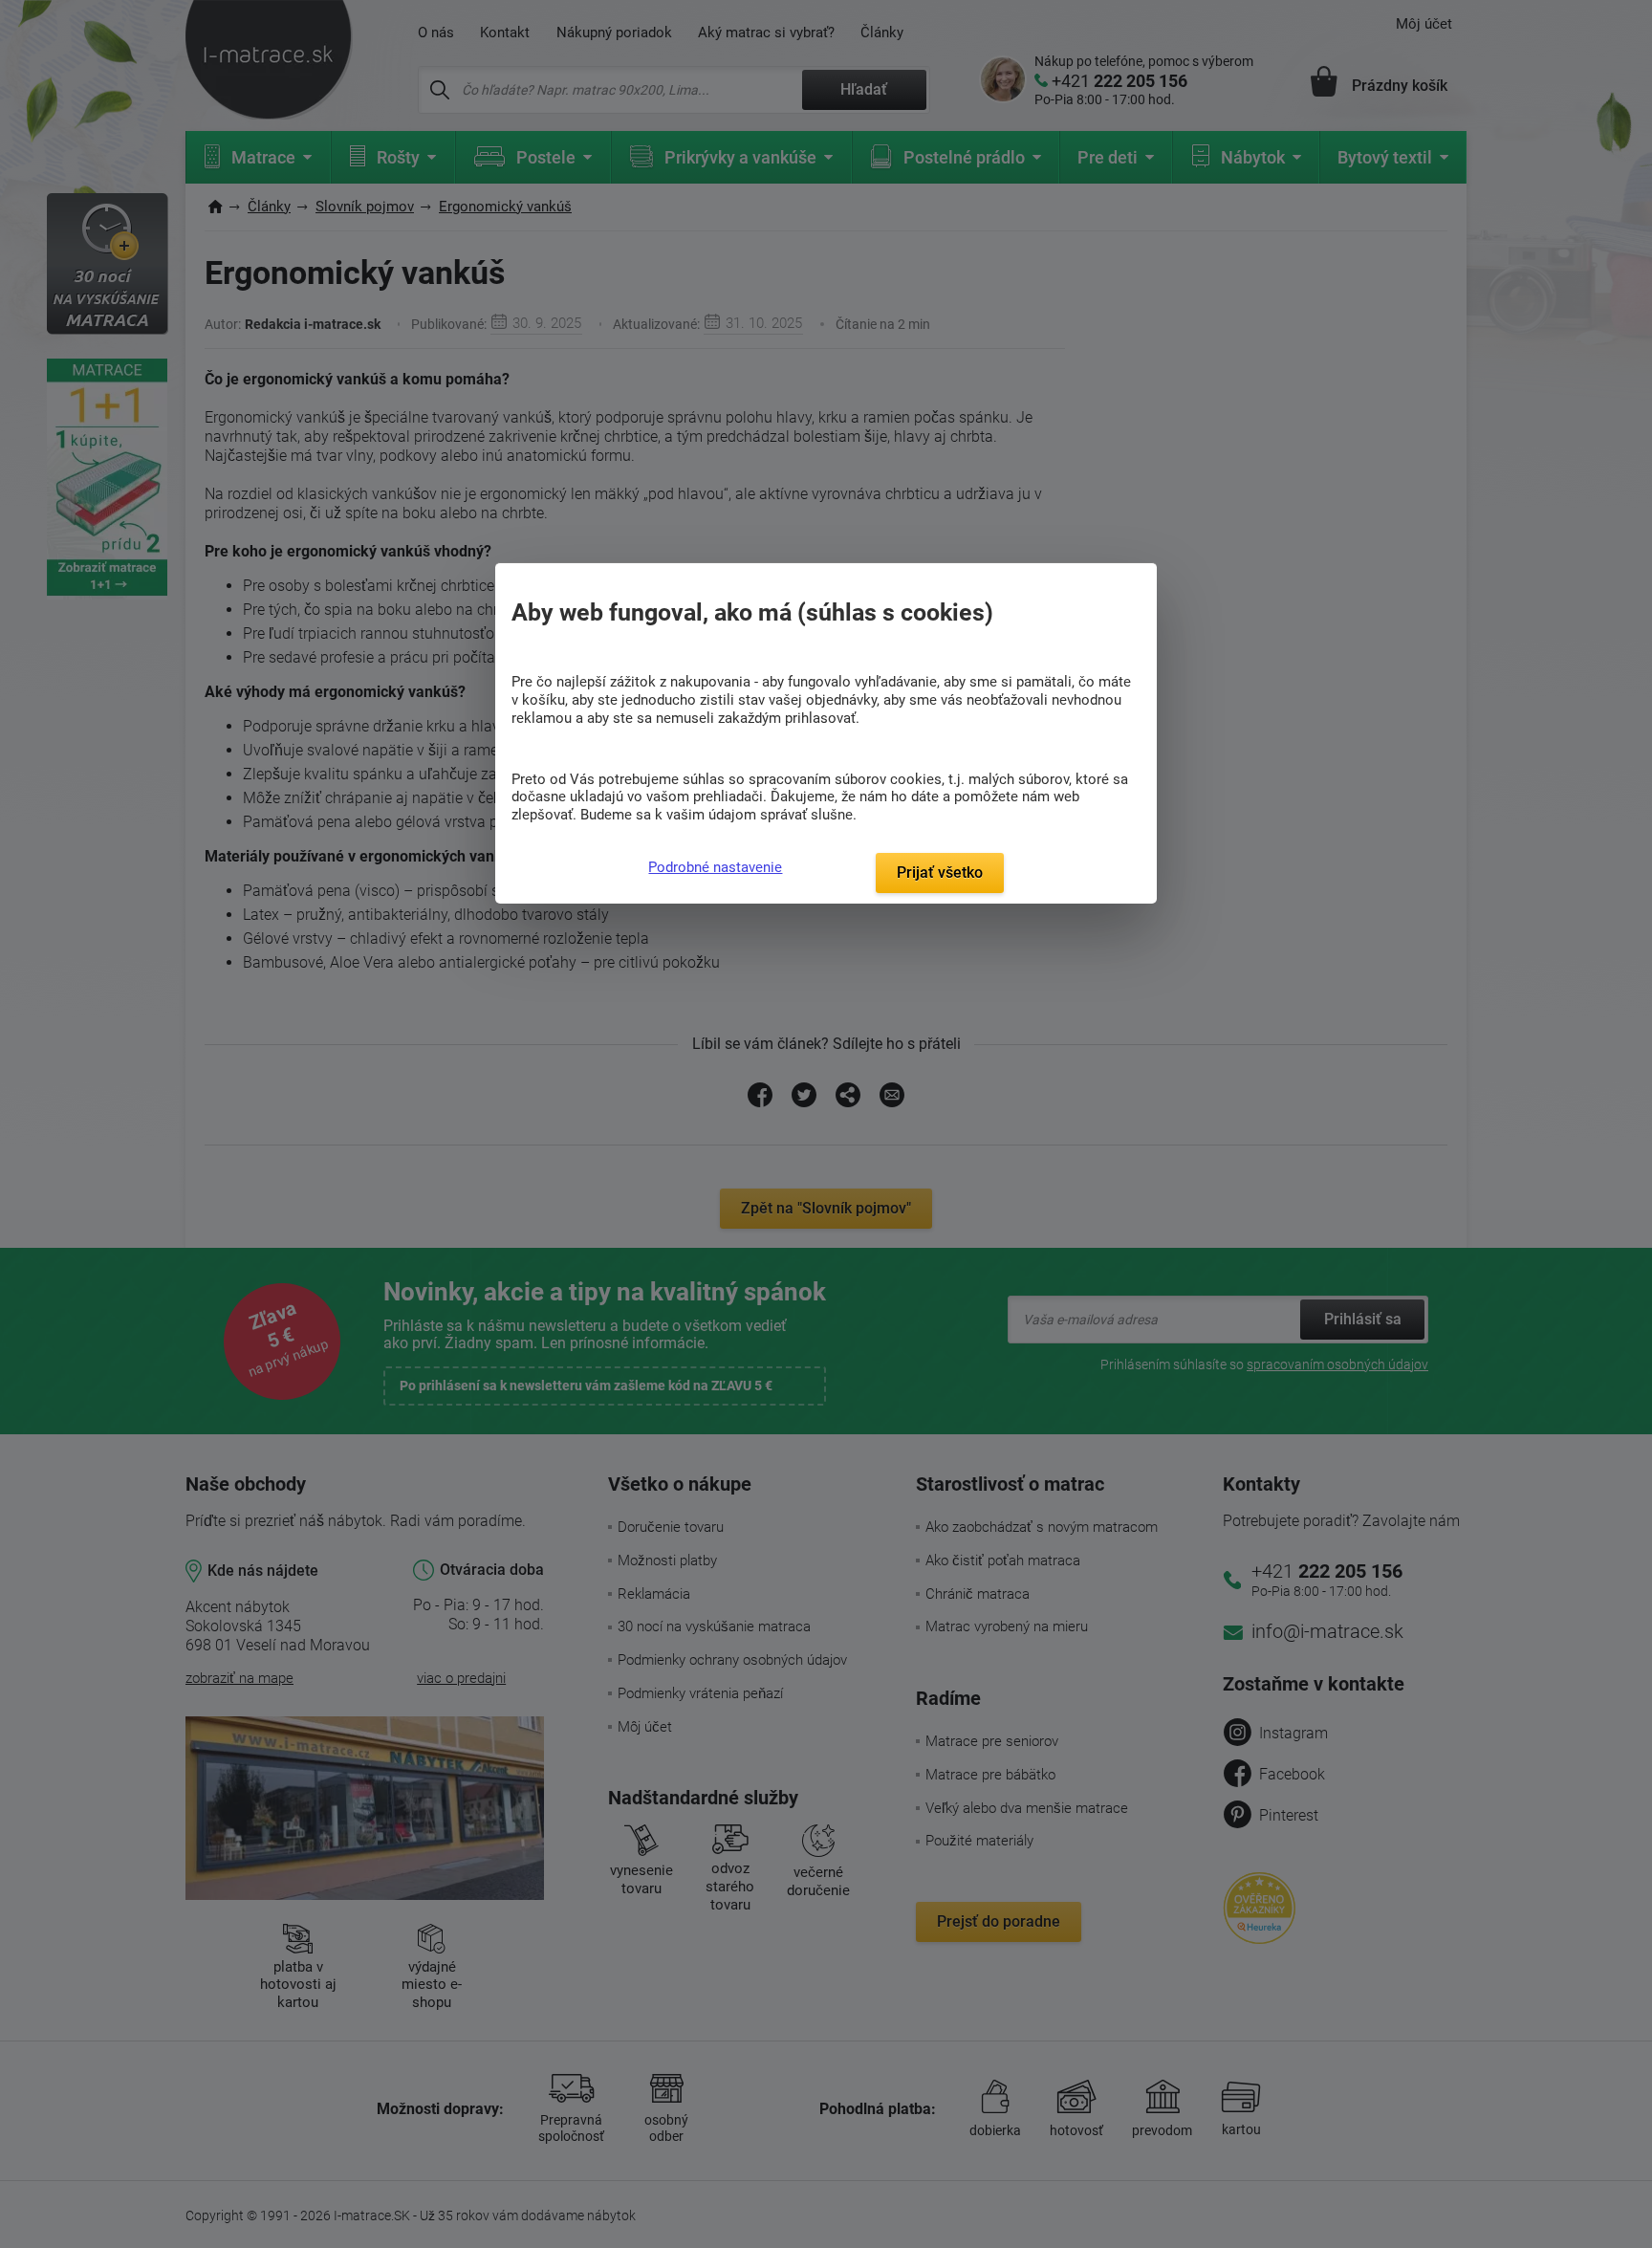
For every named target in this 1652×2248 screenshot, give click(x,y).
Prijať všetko (940, 873)
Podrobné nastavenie (715, 867)
